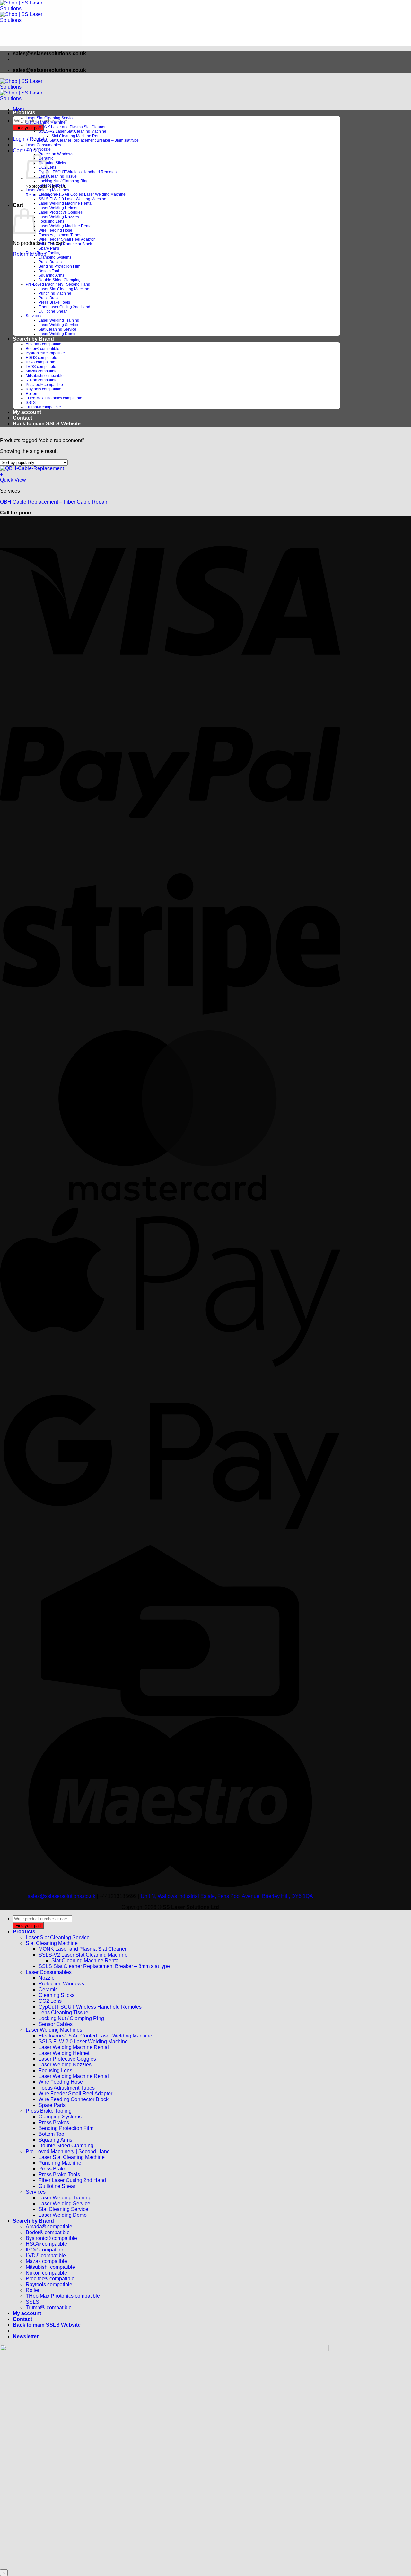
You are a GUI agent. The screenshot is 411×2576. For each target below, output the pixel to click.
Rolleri (31, 394)
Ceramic (48, 1989)
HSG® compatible (41, 358)
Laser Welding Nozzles (59, 217)
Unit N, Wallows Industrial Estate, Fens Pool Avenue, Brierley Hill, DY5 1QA (227, 1896)
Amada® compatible (44, 344)
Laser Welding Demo (57, 334)
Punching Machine (55, 293)
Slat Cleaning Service (57, 329)
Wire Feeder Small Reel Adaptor (67, 239)
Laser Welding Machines (47, 190)
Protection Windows (56, 154)
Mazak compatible (42, 371)
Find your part (28, 128)
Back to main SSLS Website (47, 424)
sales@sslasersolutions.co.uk (61, 1896)
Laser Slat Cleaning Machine (64, 289)
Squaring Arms (51, 275)
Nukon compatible (42, 380)
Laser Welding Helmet (58, 208)
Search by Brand (33, 339)
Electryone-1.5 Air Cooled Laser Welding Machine (82, 194)
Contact (22, 418)
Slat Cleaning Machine (46, 122)
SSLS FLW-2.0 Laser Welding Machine (72, 199)
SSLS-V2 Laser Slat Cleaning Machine (72, 131)
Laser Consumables (43, 145)
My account (27, 412)
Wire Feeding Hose (55, 230)
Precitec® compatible (44, 385)
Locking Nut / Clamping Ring (64, 181)
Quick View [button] (13, 480)
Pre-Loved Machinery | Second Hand (58, 284)
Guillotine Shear (53, 311)
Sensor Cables (52, 185)
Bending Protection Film (59, 266)
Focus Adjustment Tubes (60, 235)
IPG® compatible (40, 362)
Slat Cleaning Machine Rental (78, 136)
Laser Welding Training (59, 320)
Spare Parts (49, 248)
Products (24, 113)
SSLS (31, 403)
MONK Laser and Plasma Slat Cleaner (72, 127)
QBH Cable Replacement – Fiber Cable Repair (54, 502)
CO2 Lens (50, 2001)
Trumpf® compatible (43, 407)
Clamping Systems (55, 257)
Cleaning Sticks (52, 163)
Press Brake (49, 298)
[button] (19, 109)
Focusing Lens (51, 221)
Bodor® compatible (43, 349)
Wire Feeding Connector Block (65, 244)
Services (33, 316)
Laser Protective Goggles (61, 212)
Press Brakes (50, 262)
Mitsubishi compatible (45, 376)
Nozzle (45, 149)
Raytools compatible (44, 389)
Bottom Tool (49, 271)
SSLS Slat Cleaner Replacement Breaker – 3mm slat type (89, 140)
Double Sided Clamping (60, 280)
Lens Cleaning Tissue (58, 176)
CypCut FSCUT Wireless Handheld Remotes (78, 172)
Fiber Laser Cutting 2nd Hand (64, 307)
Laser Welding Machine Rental (66, 203)
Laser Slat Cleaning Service (50, 118)
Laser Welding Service (58, 325)
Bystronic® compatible (45, 353)
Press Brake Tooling (43, 253)
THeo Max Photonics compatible (54, 398)
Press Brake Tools (54, 302)
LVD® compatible (41, 367)
